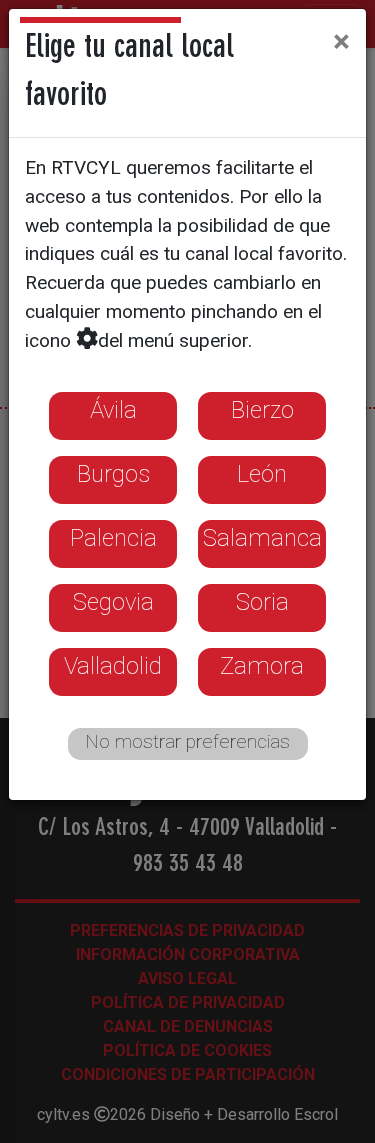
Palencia (113, 538)
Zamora (262, 666)
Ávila (113, 410)
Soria (262, 602)
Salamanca (262, 538)
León (262, 474)
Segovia (113, 602)
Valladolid (113, 666)
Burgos (113, 474)
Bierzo (262, 410)
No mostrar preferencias (187, 741)
